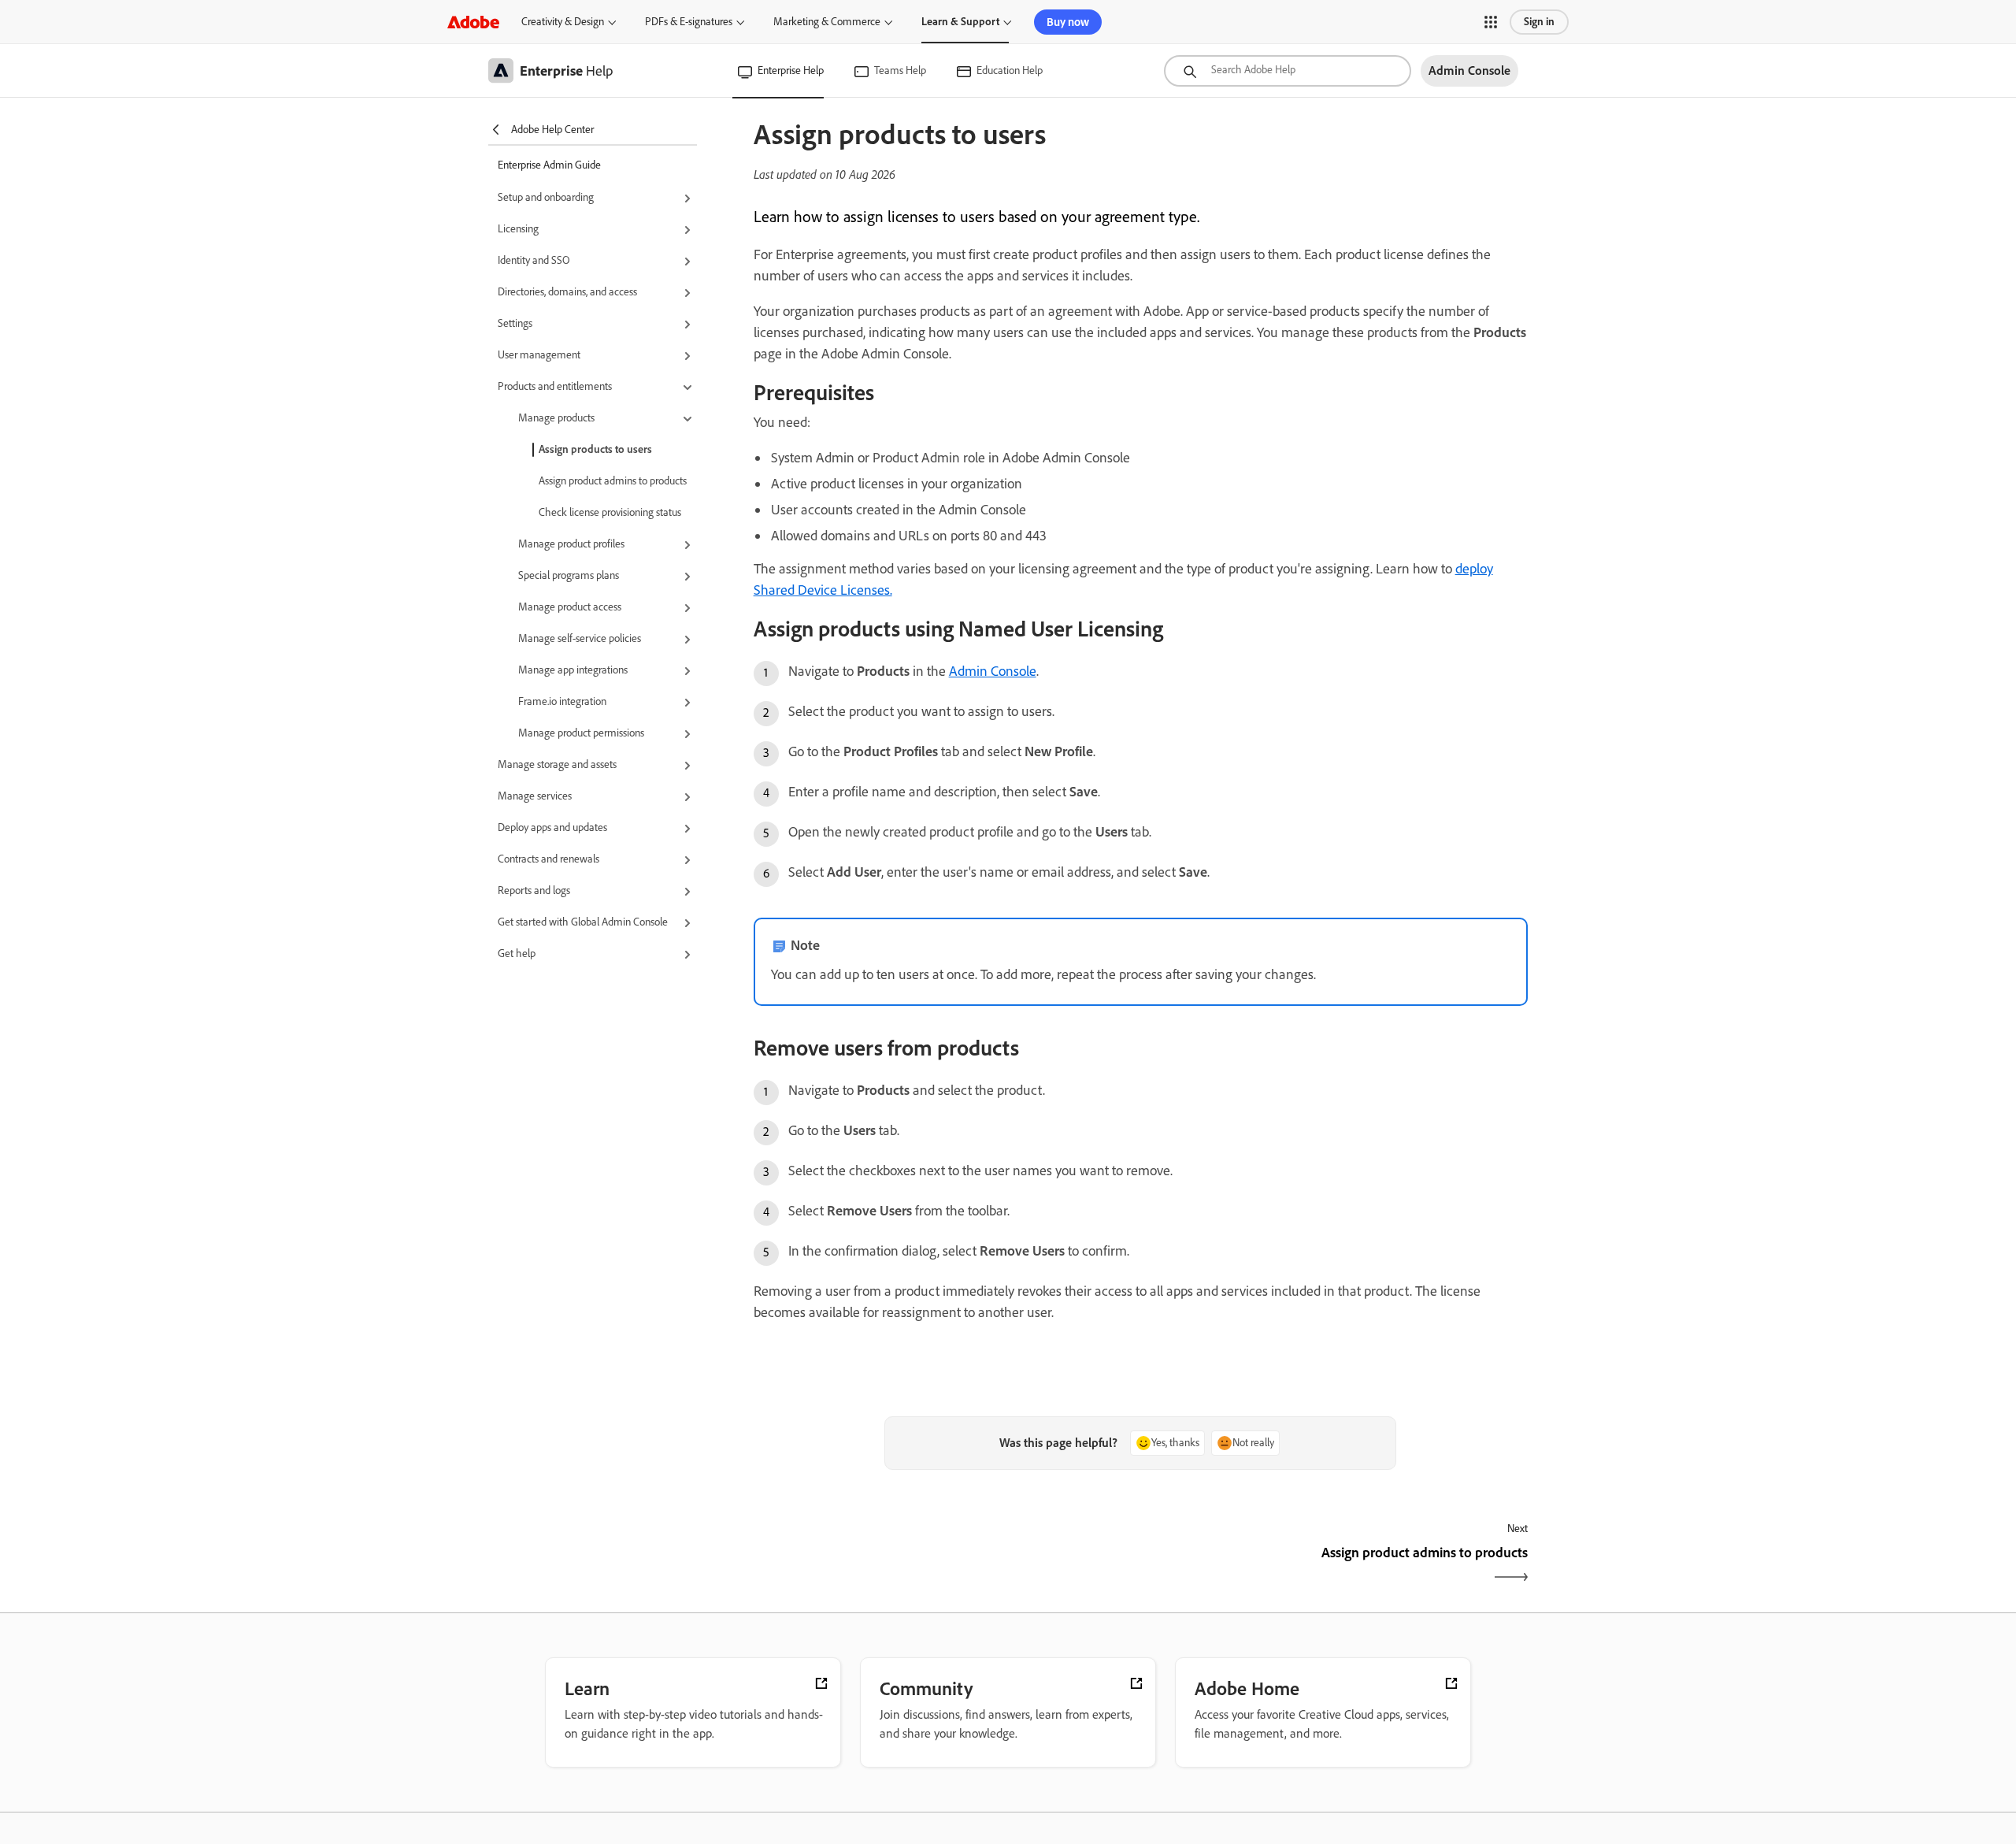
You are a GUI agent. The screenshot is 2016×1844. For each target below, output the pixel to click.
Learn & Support (960, 22)
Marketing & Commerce (827, 22)
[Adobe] (473, 22)
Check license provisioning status (610, 512)
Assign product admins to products (613, 481)
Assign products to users (595, 449)
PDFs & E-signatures (689, 22)
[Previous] (945, 1566)
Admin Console (993, 671)
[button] (1491, 22)
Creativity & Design (563, 22)
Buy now (1068, 22)
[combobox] (1288, 71)
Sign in (1539, 22)
